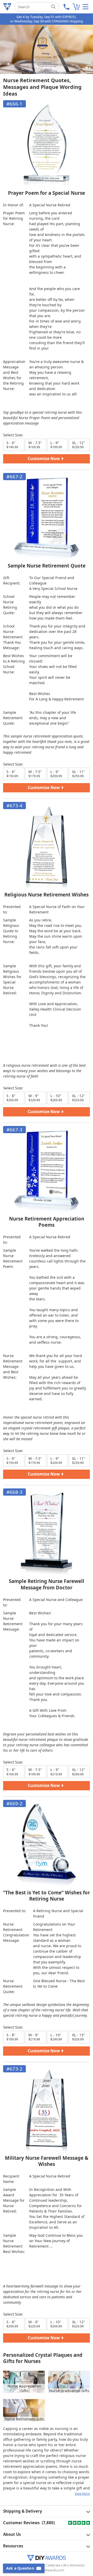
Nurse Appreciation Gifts (24, 2388)
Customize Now (44, 459)
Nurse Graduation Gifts (69, 2391)
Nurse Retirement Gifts (24, 2419)
